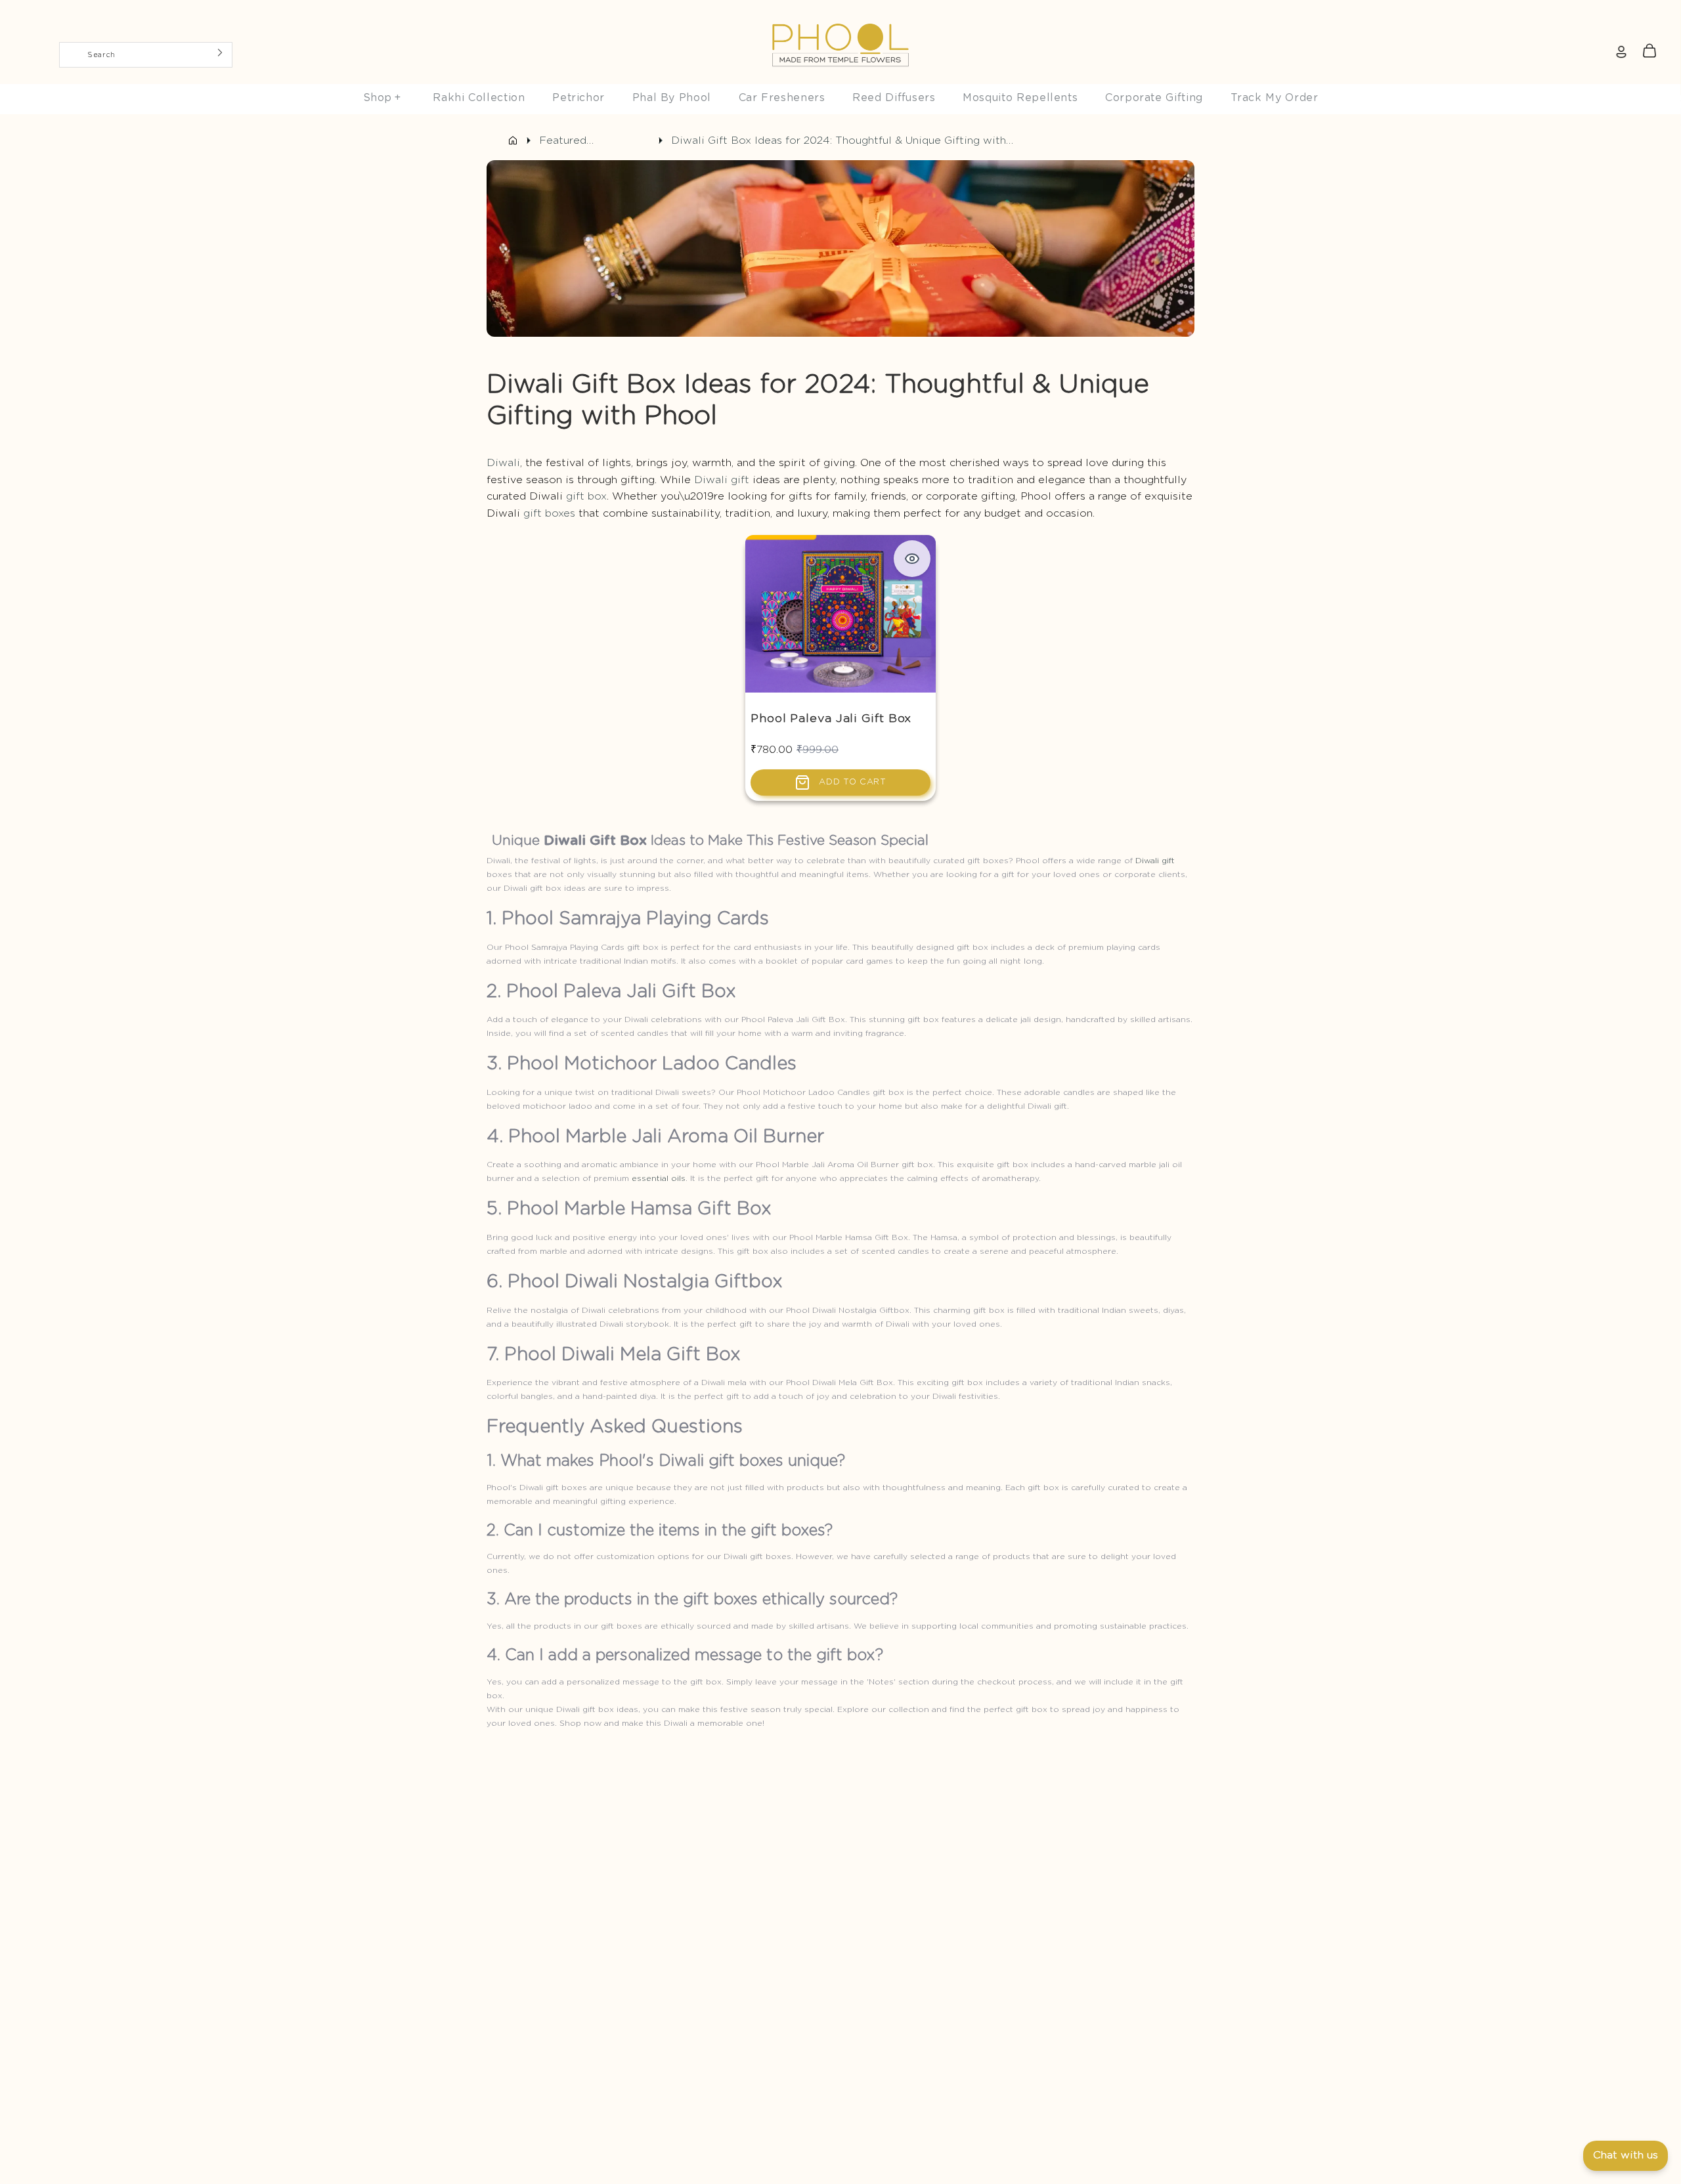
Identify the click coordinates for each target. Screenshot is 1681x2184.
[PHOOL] (840, 14)
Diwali (503, 463)
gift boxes (549, 513)
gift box (586, 496)
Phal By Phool (672, 98)
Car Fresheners (782, 98)
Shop (382, 98)
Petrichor (579, 98)
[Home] (513, 140)
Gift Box (618, 841)
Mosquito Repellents (1020, 98)
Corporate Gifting (1154, 98)
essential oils (659, 1178)
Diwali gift (722, 480)
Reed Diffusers (894, 98)
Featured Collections (569, 142)
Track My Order (1275, 98)
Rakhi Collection (479, 98)
